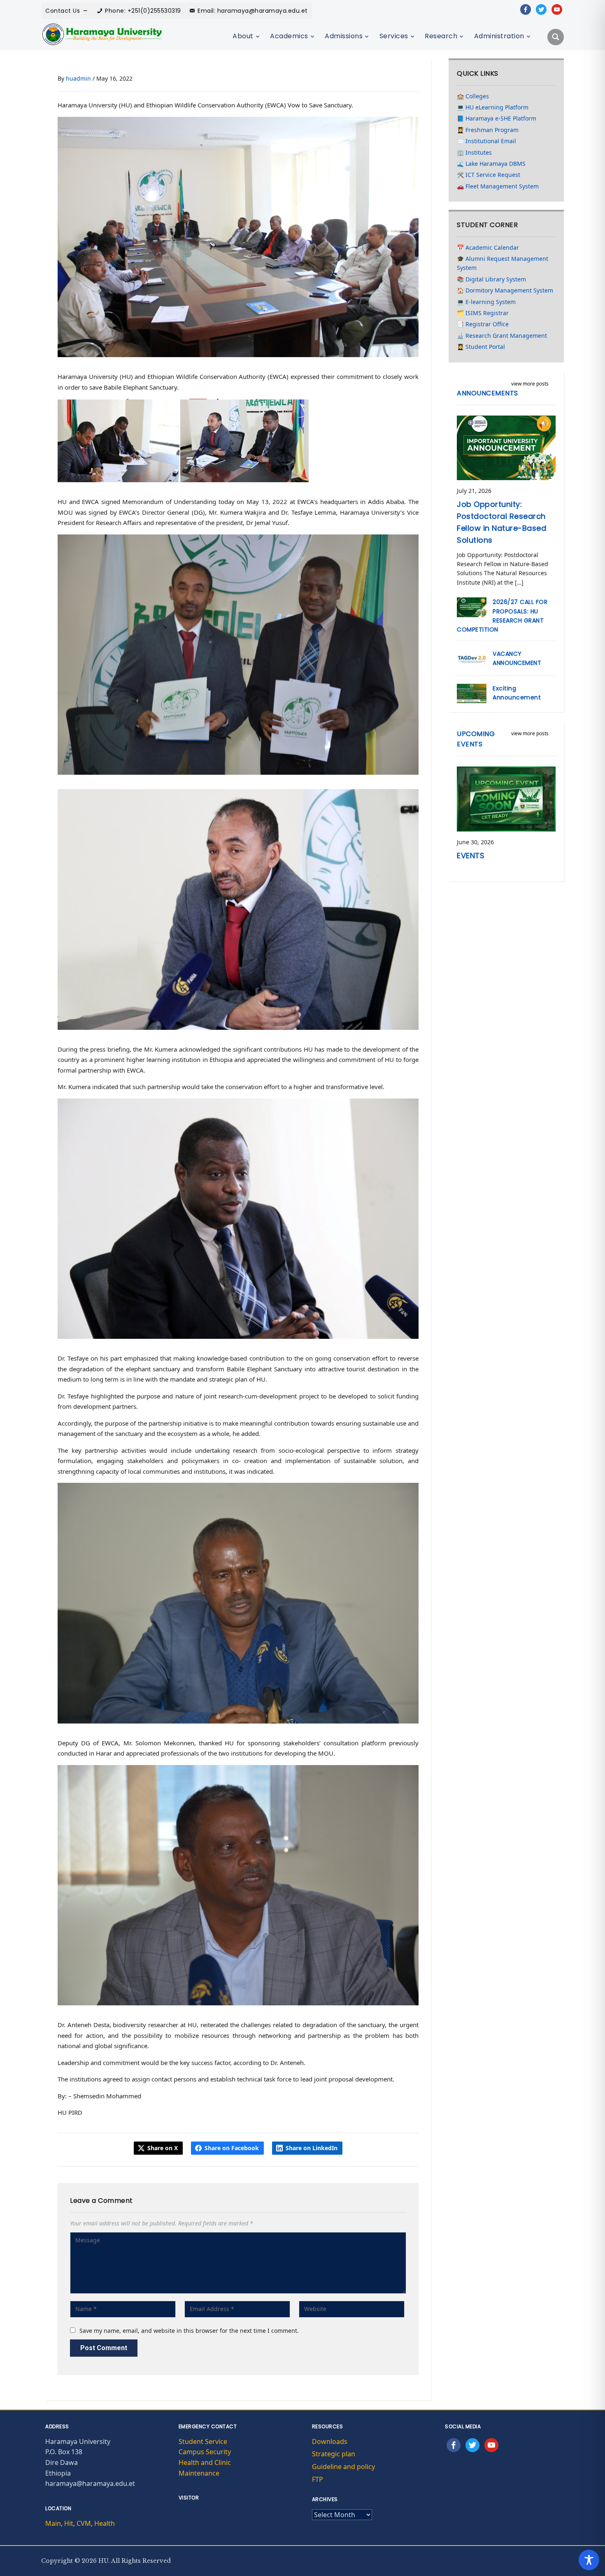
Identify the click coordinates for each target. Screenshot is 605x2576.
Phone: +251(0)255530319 (143, 11)
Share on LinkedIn (312, 2148)
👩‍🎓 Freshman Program (488, 130)
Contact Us (63, 11)
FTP (318, 2479)
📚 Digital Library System (491, 279)
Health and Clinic (205, 2462)
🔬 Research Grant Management (502, 336)
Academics (289, 36)
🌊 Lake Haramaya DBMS (491, 164)
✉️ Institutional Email (486, 141)
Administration (499, 36)
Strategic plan (334, 2454)
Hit (69, 2523)
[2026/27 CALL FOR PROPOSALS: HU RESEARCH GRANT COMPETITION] (472, 607)
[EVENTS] (506, 798)
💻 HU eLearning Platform (493, 107)
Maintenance (199, 2473)
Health (105, 2523)
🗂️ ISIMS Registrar (483, 313)
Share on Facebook (232, 2148)
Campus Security (205, 2452)
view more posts (530, 384)
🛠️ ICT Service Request (489, 175)
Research (441, 36)
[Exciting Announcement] (472, 693)
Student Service (203, 2441)
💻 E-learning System (486, 302)
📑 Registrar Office (483, 324)
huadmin (78, 78)
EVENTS (471, 856)
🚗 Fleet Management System (498, 186)
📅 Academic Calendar (488, 247)
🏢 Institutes (474, 152)
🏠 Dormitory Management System (505, 290)
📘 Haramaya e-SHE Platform (497, 118)
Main (53, 2523)
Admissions (344, 36)
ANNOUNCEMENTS (487, 393)
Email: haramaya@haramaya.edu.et (253, 11)
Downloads (330, 2441)
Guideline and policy (343, 2467)
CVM (84, 2523)
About (243, 36)
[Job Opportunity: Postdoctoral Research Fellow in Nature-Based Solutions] (506, 447)
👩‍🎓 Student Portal (481, 347)
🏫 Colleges (473, 96)
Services (394, 36)
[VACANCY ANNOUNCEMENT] (472, 658)
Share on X (163, 2148)
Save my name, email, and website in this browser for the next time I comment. (189, 2331)
